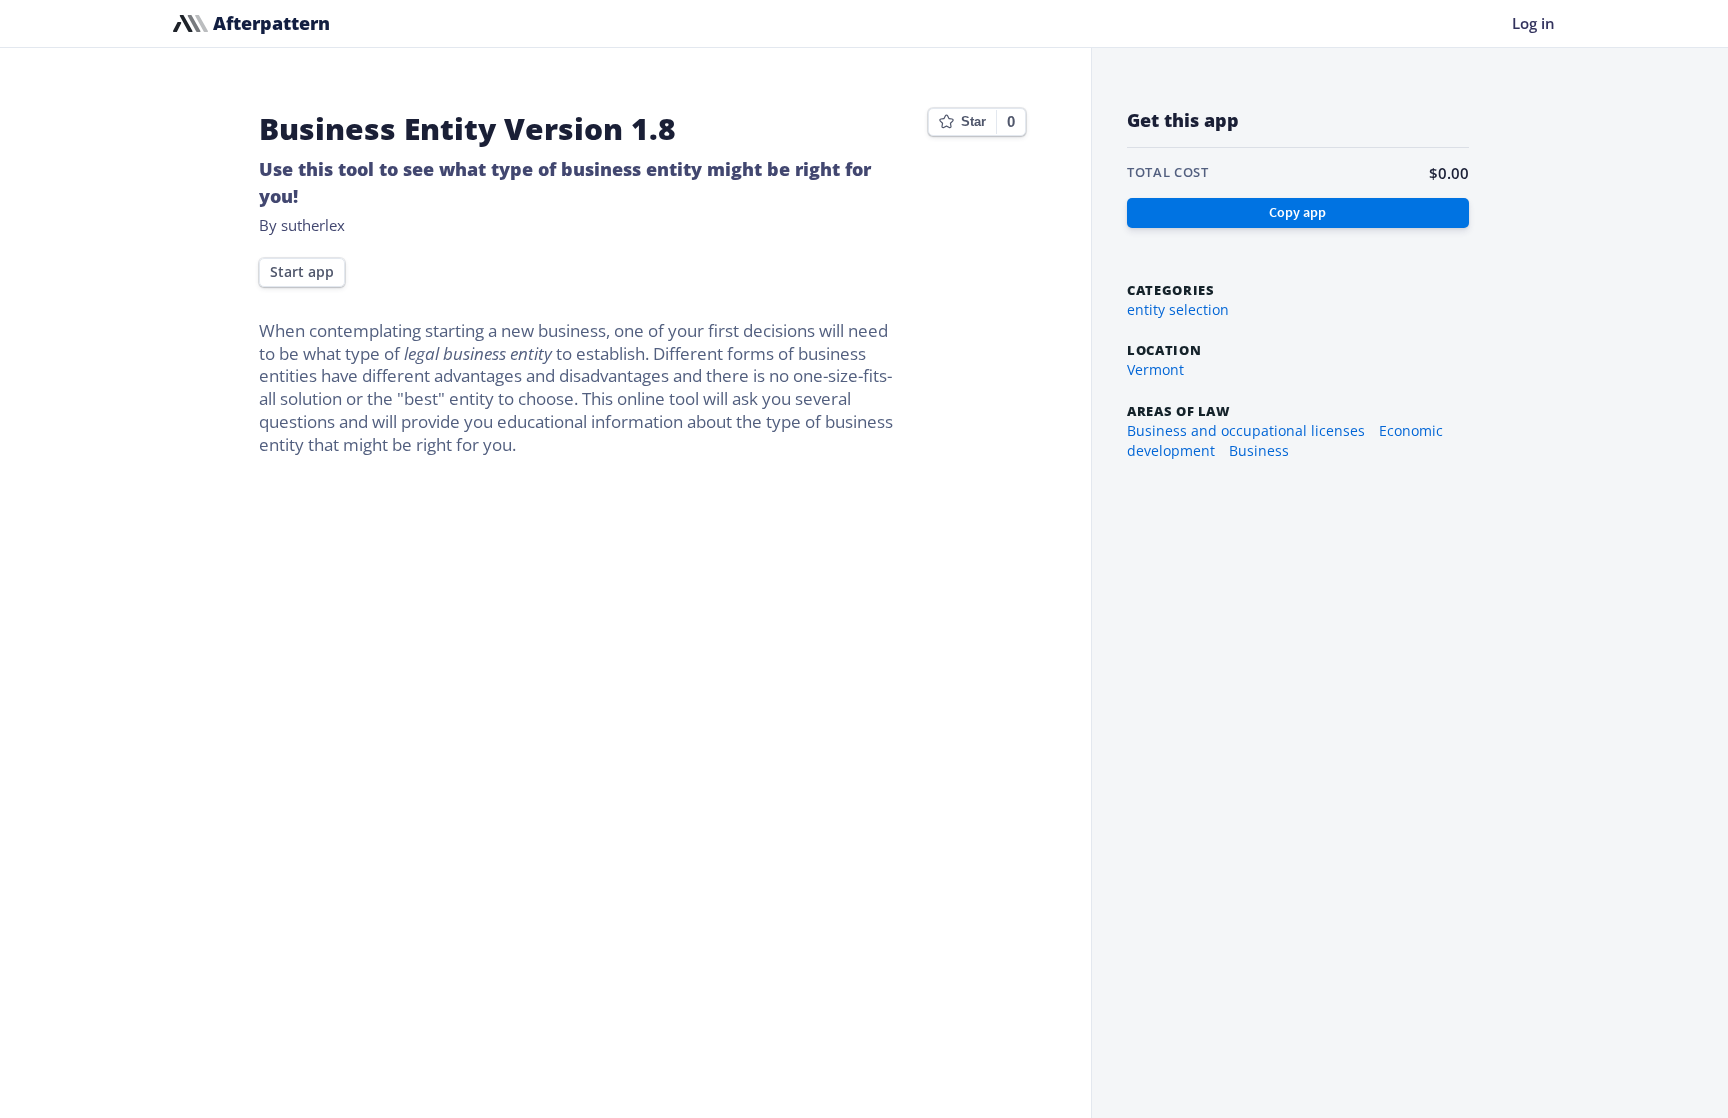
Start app (302, 272)
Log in (1533, 23)
